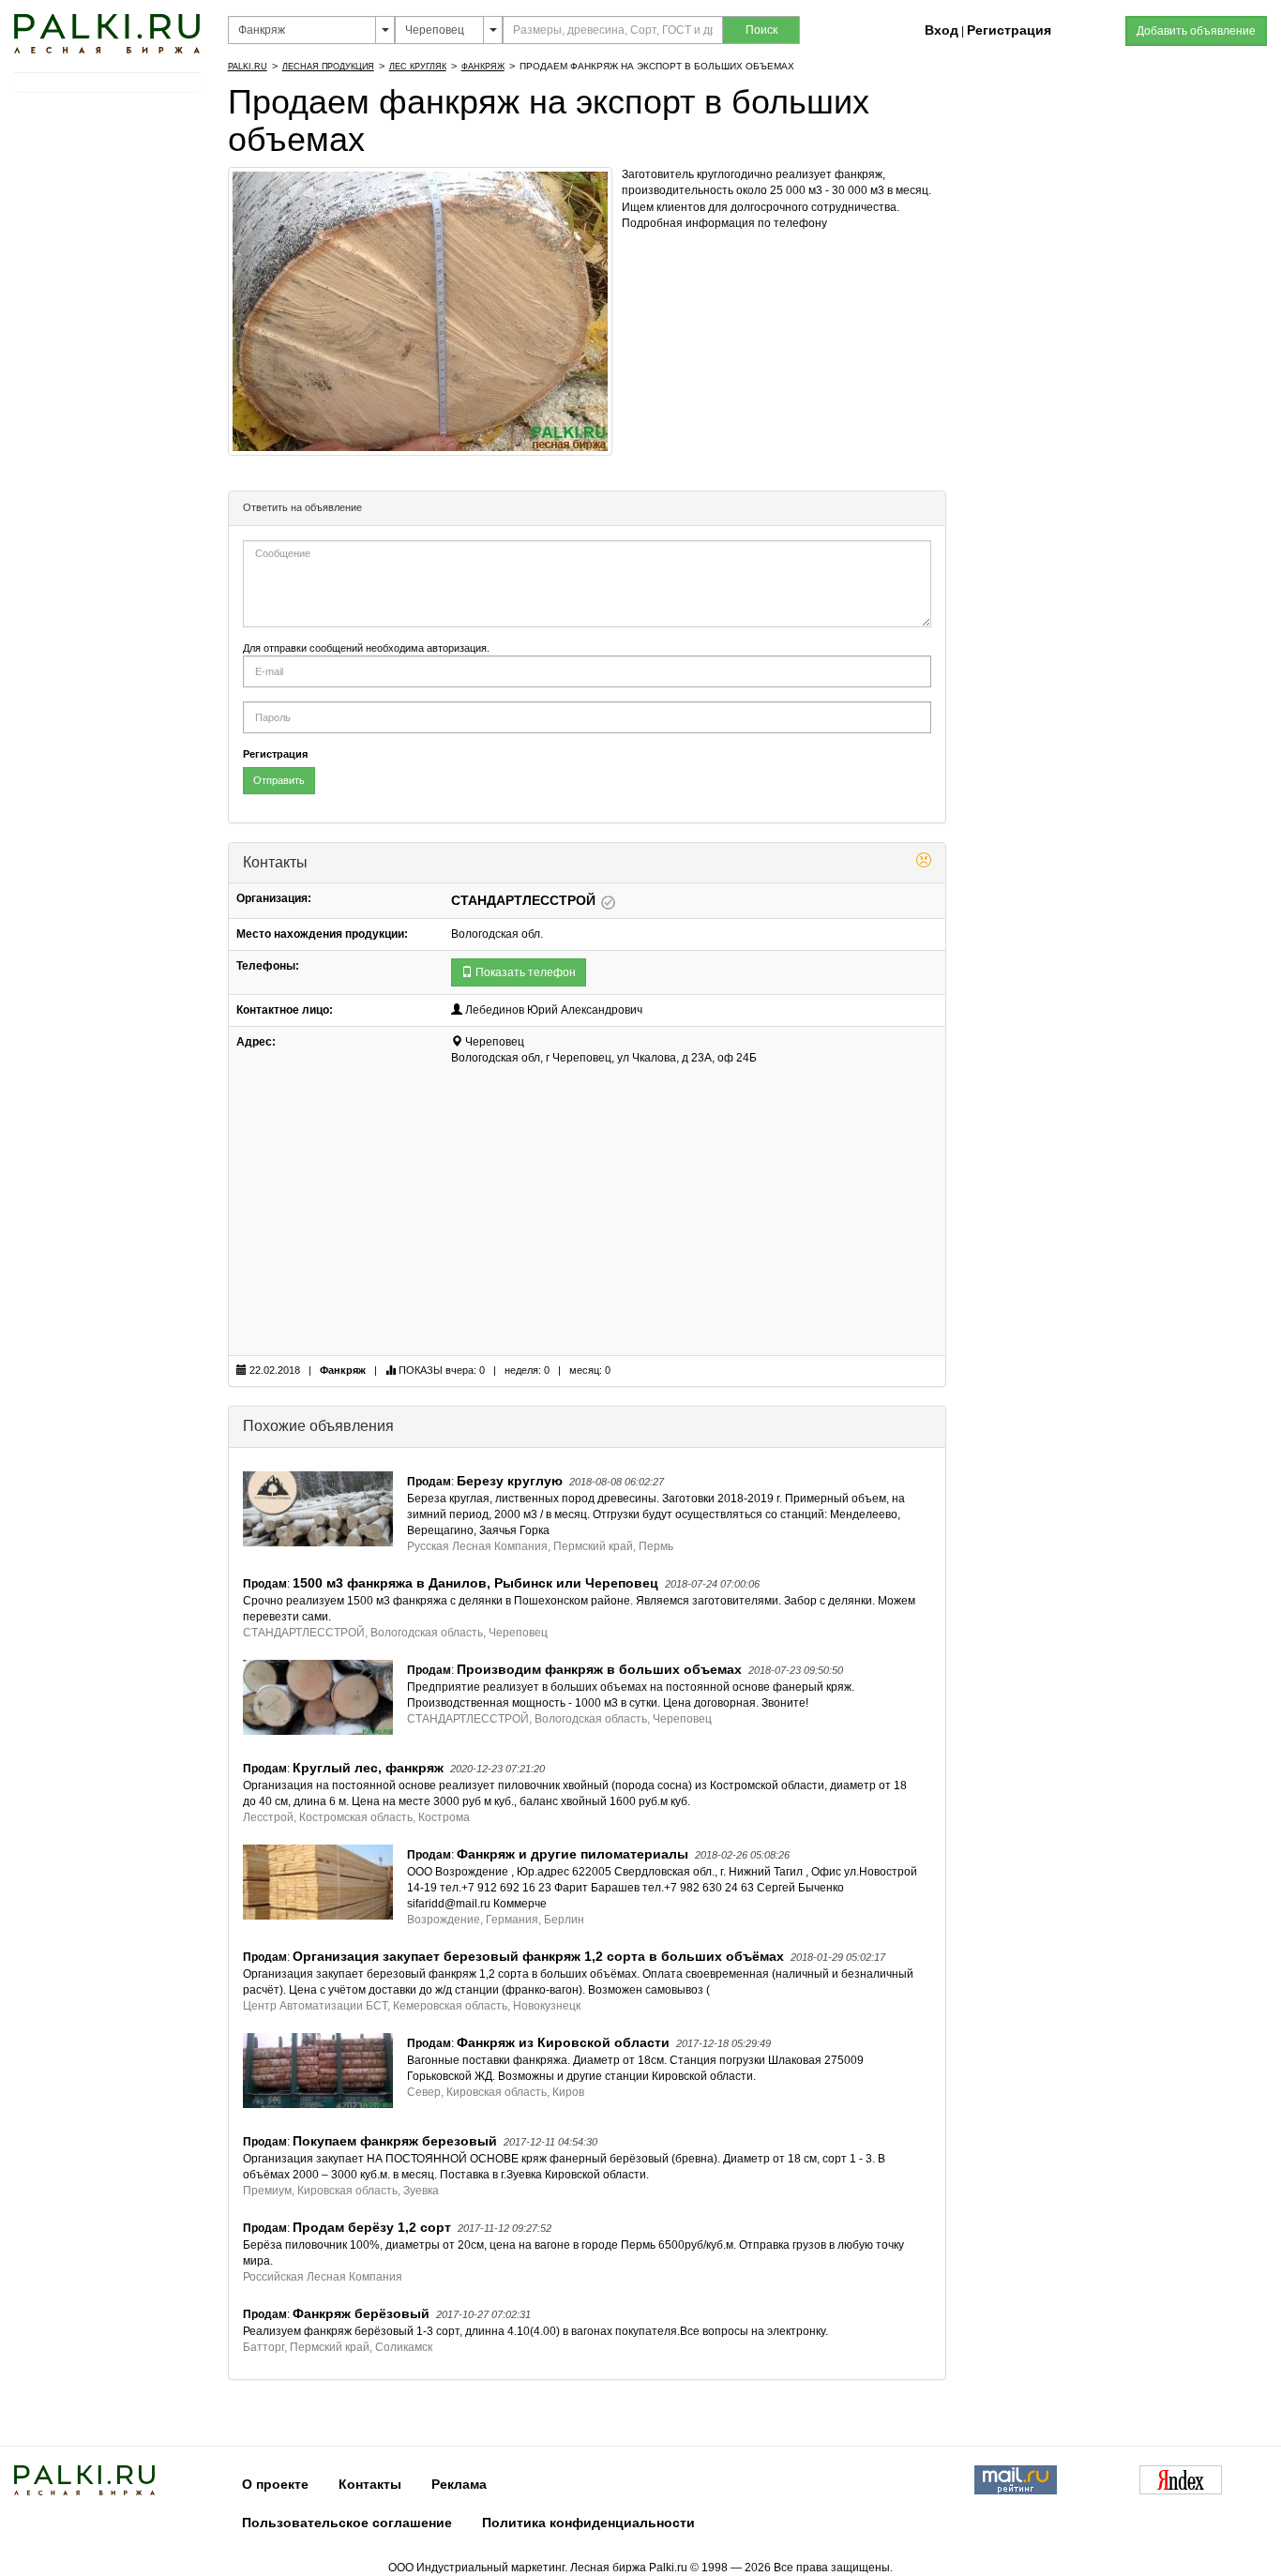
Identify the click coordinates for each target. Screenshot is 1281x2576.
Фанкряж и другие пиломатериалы (573, 1854)
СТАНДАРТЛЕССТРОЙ (525, 900)
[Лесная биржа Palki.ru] (107, 33)
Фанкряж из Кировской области (563, 2042)
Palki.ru (248, 67)
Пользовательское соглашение (347, 2523)
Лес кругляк (418, 67)
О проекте (275, 2484)
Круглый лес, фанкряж (368, 1768)
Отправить (279, 780)
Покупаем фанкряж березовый (395, 2141)
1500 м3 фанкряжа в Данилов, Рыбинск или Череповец (475, 1583)
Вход (942, 30)
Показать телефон (524, 972)
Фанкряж (483, 67)
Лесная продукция (328, 67)
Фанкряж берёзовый (361, 2313)
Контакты (370, 2484)
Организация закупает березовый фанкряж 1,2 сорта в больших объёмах (538, 1956)
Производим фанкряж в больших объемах (599, 1669)
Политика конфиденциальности (588, 2523)
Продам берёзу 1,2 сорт (372, 2227)
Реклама (459, 2484)
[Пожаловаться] (924, 863)
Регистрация (1009, 30)
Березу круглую (510, 1481)
